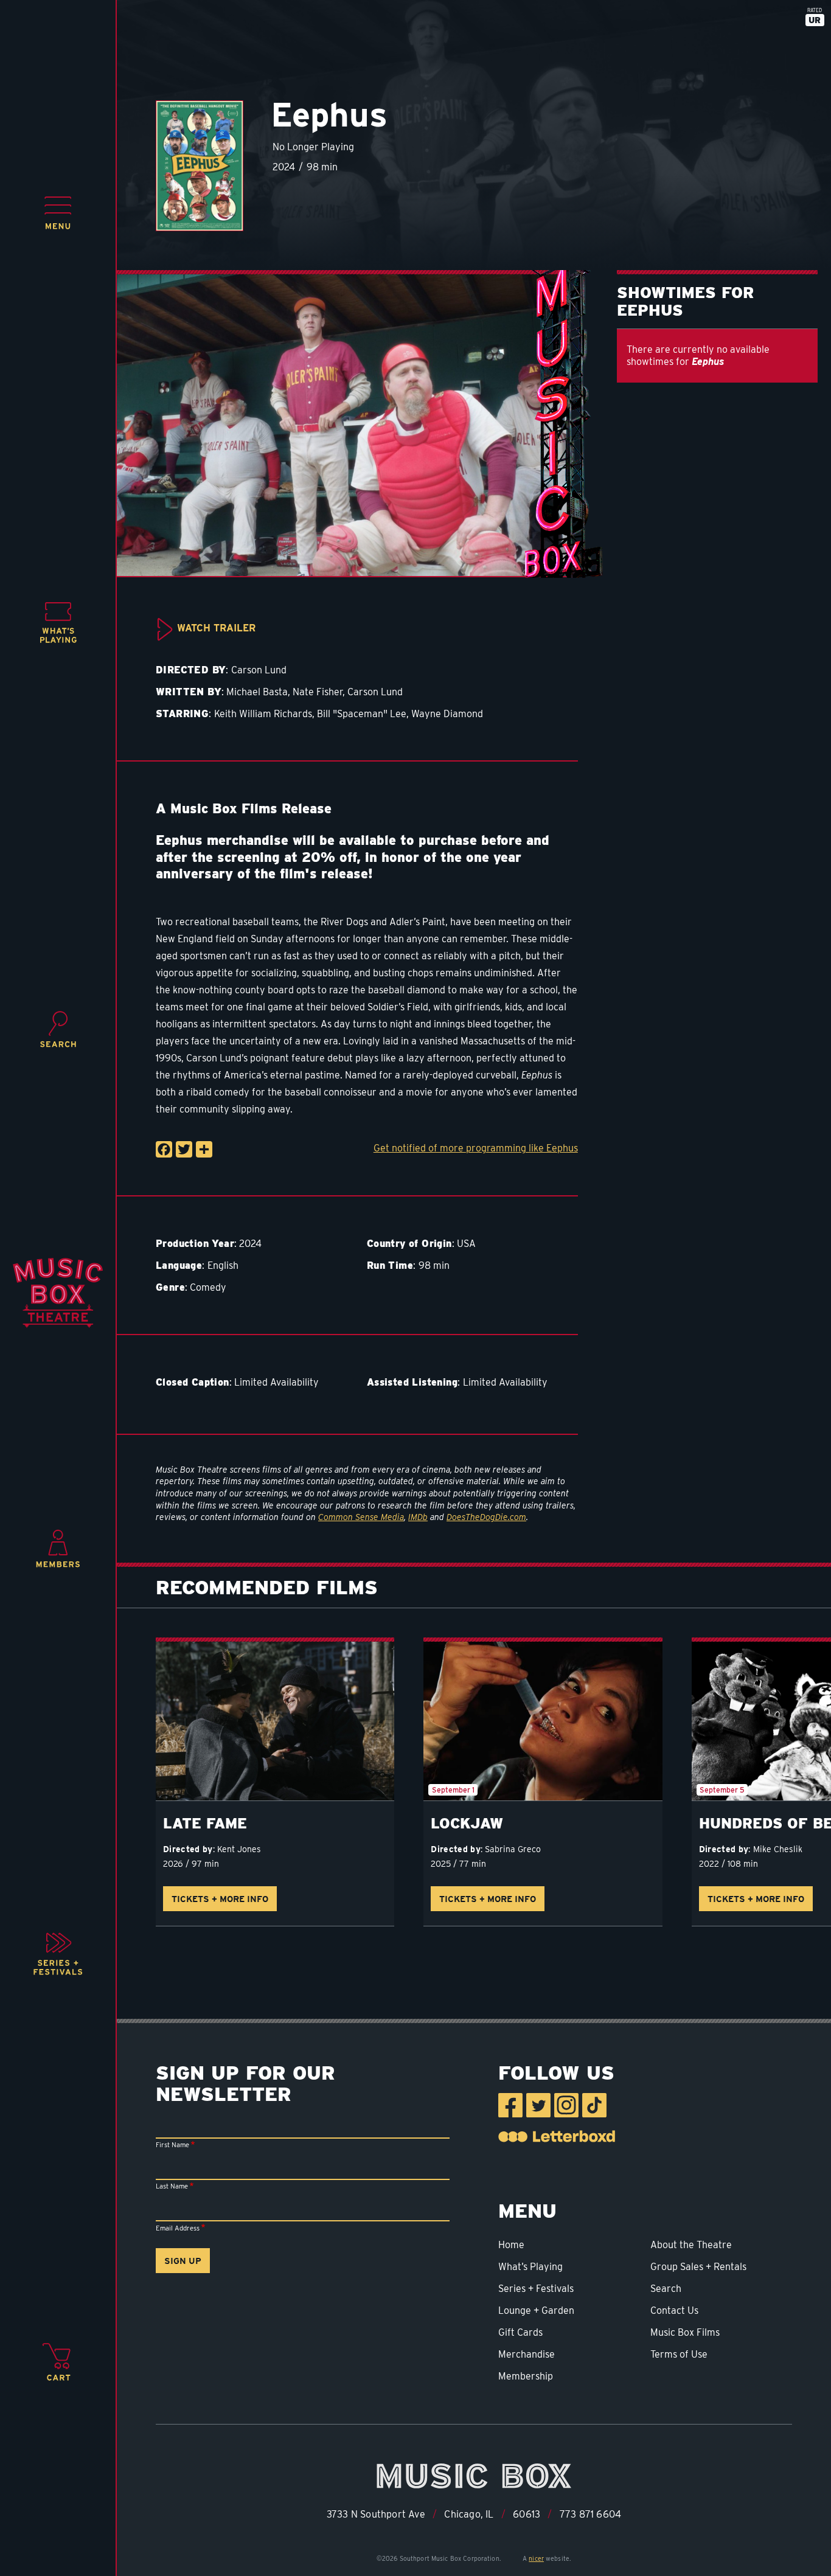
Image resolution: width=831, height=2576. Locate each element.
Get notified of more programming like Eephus (476, 1148)
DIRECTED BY (191, 670)
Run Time (390, 1265)
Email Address (178, 2228)
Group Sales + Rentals (698, 2267)
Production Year (195, 1244)
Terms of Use (679, 2354)
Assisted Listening (412, 1382)
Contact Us (674, 2310)
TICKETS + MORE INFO (220, 1899)
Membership (526, 2376)
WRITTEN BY (189, 692)
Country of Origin (409, 1244)
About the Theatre (691, 2245)
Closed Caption (193, 1382)
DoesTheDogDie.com (486, 1517)
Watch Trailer (216, 628)
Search (666, 2289)
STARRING (182, 714)
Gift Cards (520, 2332)
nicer (536, 2558)
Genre (170, 1287)
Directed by (188, 1849)
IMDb (418, 1517)
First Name (172, 2145)
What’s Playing (530, 2267)
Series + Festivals (536, 2289)
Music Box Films (685, 2332)
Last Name (172, 2186)
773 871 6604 (590, 2514)
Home (511, 2245)
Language (179, 1265)
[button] (58, 213)
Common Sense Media (361, 1517)
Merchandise (527, 2354)
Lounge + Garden (536, 2310)
